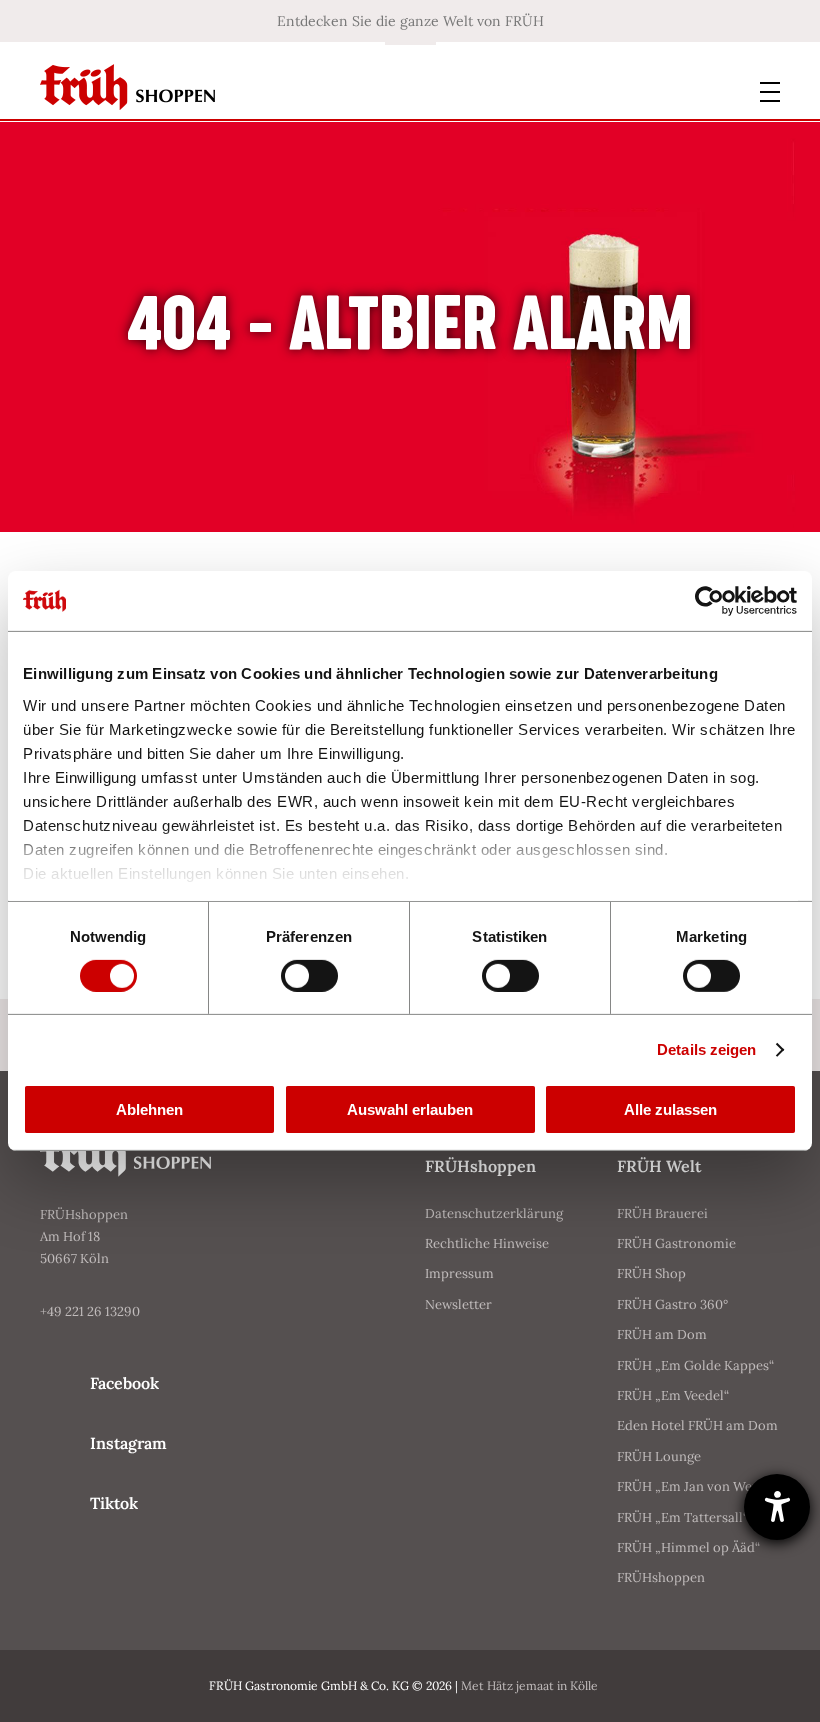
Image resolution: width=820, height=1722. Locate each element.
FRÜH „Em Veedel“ (673, 1395)
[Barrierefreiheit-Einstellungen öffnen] (777, 1507)
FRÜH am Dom (662, 1334)
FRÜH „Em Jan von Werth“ (696, 1486)
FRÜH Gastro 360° (672, 1304)
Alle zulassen (670, 1109)
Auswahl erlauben (410, 1109)
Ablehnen (149, 1109)
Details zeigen (706, 1049)
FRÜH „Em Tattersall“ (682, 1517)
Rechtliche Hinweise (487, 1243)
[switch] (309, 976)
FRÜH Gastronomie (676, 1243)
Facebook (124, 1383)
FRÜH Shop (651, 1273)
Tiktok (114, 1503)
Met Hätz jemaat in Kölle (529, 1686)
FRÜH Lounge (659, 1456)
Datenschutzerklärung (494, 1213)
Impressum (459, 1273)
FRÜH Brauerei (662, 1213)
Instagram (128, 1443)
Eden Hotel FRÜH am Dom (697, 1425)
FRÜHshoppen (661, 1577)
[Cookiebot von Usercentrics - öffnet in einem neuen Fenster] (709, 601)
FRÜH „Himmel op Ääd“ (688, 1547)
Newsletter (458, 1304)
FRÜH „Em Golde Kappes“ (695, 1365)
